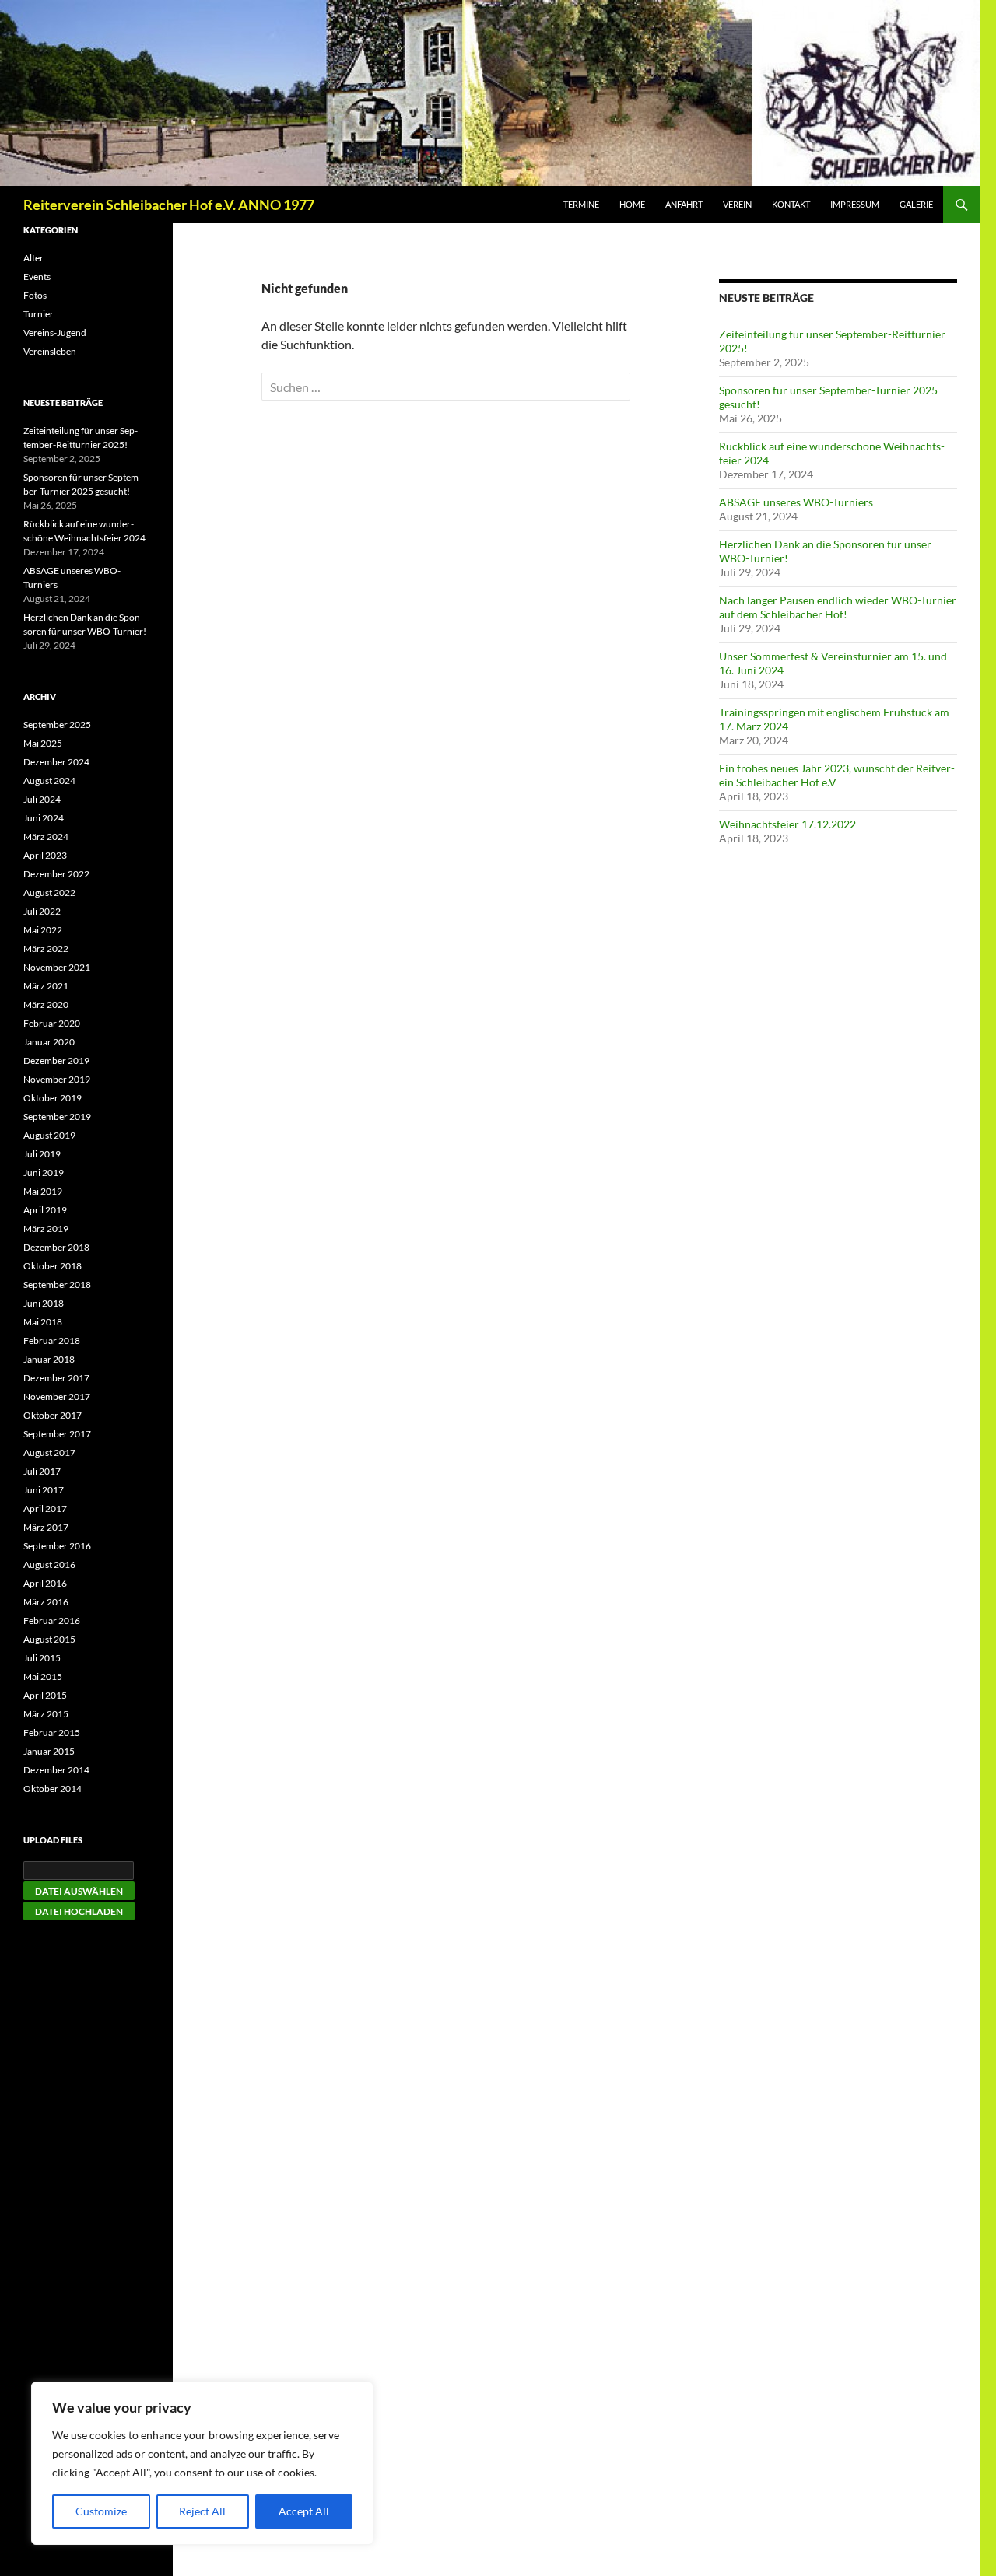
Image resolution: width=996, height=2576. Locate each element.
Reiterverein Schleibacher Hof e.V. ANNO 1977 (169, 205)
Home (632, 204)
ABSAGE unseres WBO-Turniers (796, 502)
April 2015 (45, 1695)
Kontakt (791, 204)
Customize (101, 2511)
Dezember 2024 (56, 762)
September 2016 (57, 1546)
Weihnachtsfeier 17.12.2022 (787, 824)
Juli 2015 (42, 1658)
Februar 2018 (52, 1340)
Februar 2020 (52, 1023)
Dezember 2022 (56, 874)
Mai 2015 (43, 1676)
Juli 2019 (42, 1154)
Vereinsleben (50, 351)
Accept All (304, 2511)
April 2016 (45, 1583)
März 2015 (46, 1714)
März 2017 (46, 1527)
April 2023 (45, 855)
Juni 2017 (44, 1490)
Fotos (35, 295)
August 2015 (49, 1639)
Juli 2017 (42, 1471)
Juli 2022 (42, 911)
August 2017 (49, 1452)
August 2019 (49, 1135)
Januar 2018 (49, 1359)
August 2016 (49, 1564)
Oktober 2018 (53, 1266)
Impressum (855, 204)
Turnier (39, 314)
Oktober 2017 (53, 1415)
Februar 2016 (52, 1620)
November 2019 (57, 1079)
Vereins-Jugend (55, 332)
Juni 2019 (44, 1172)
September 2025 (57, 724)
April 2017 (45, 1508)
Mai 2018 (43, 1322)
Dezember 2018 (56, 1247)
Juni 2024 (44, 818)
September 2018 (57, 1284)
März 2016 (46, 1602)
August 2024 (49, 780)
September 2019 (57, 1116)
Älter (33, 258)
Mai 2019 (43, 1191)
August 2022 (49, 892)
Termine (581, 204)
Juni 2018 (44, 1303)
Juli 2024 (42, 799)
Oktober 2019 (53, 1098)
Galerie (916, 204)
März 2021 (46, 986)
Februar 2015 (52, 1732)
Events (37, 276)
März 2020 (46, 1004)
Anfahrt (684, 204)
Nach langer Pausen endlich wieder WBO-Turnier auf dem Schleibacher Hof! (838, 607)
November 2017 (57, 1396)
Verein (737, 204)
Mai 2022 (43, 930)
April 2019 (45, 1210)
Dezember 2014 (56, 1770)
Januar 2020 (49, 1042)
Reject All (202, 2511)
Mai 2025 (43, 743)
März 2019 (46, 1228)
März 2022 (46, 948)
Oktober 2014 (53, 1788)
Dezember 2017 (56, 1378)
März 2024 (46, 836)
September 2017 (57, 1434)
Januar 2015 (49, 1751)
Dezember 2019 (56, 1060)
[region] (202, 2463)
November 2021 (57, 967)
